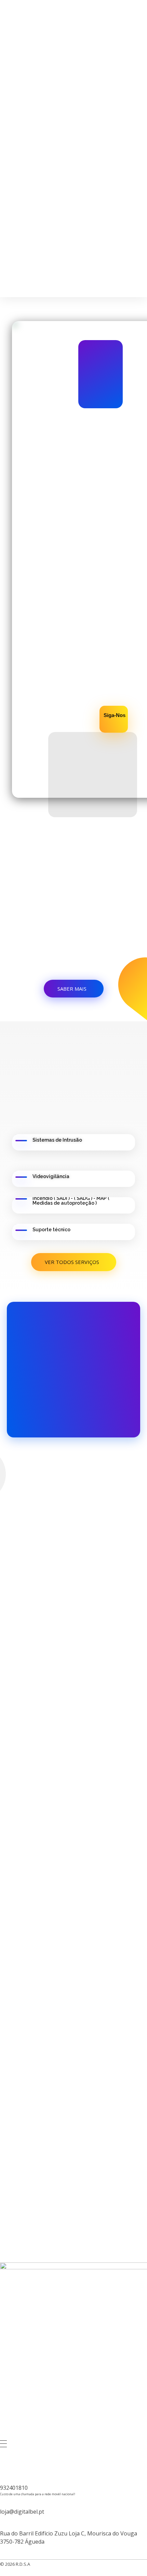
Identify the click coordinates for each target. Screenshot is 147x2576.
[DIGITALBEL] (55, 16)
